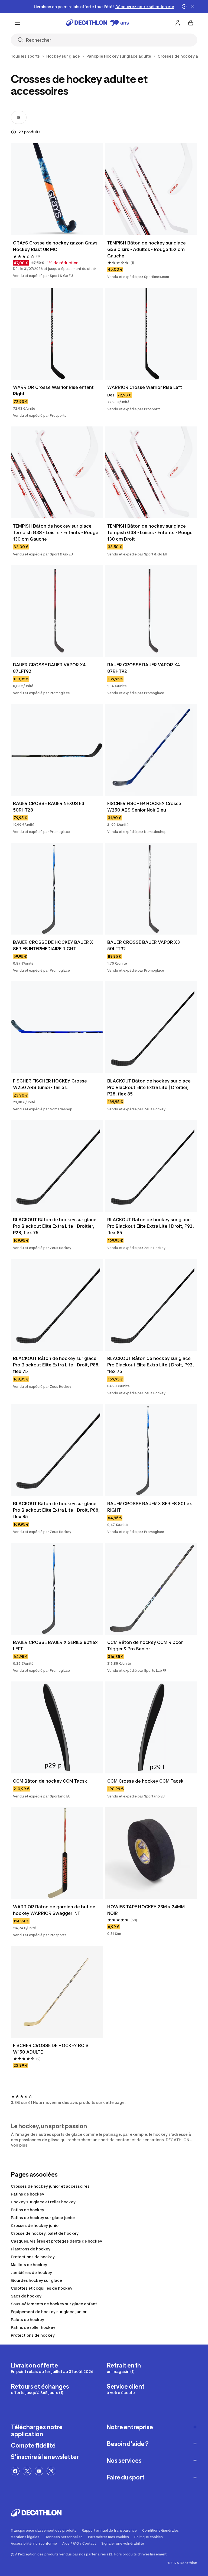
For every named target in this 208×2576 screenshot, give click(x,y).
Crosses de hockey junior (35, 2225)
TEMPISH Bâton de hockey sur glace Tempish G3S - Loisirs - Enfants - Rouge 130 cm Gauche (56, 532)
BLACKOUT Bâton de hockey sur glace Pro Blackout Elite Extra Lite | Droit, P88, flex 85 (57, 1510)
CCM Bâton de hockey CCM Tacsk (50, 1781)
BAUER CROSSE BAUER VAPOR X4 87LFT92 (50, 668)
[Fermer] (193, 6)
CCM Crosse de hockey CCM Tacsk (145, 1781)
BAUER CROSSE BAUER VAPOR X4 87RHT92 (144, 668)
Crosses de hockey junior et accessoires (50, 2186)
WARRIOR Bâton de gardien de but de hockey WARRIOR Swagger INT (55, 1910)
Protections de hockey (33, 2257)
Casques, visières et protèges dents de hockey (56, 2241)
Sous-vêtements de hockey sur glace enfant (54, 2304)
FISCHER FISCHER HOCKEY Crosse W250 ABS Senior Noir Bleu (145, 807)
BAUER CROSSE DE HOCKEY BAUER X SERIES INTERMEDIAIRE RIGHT (53, 945)
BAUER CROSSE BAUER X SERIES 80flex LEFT (56, 1645)
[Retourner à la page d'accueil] (97, 23)
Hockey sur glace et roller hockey (43, 2202)
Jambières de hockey (31, 2272)
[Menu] (17, 23)
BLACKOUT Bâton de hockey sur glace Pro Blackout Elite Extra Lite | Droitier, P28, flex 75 (55, 1226)
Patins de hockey (27, 2194)
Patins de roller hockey (33, 2327)
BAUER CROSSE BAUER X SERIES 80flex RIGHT (150, 1507)
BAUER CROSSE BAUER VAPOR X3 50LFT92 (144, 945)
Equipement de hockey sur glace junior (49, 2312)
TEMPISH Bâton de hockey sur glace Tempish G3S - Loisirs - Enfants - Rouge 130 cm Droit (150, 532)
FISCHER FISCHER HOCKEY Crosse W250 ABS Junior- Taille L (51, 1084)
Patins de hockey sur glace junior (43, 2218)
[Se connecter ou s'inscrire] (178, 23)
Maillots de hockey (29, 2265)
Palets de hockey (27, 2320)
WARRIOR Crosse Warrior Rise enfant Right (54, 390)
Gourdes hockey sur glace (36, 2280)
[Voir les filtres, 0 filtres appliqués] (19, 117)
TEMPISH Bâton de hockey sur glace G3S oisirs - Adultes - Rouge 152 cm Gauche (148, 249)
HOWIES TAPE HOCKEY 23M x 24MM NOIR (147, 1910)
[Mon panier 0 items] (191, 23)
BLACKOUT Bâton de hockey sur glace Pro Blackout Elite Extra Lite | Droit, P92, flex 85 (151, 1226)
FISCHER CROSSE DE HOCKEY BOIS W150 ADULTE (51, 2049)
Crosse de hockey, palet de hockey (45, 2233)
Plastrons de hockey (31, 2249)
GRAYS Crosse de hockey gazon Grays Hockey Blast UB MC (56, 246)
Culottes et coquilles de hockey (42, 2288)
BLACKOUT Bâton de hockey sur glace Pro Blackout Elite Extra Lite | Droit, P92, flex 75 (151, 1365)
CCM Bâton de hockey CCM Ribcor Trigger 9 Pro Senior (146, 1645)
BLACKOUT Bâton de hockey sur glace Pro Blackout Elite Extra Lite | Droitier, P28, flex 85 (149, 1087)
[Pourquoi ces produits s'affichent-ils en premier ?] (14, 132)
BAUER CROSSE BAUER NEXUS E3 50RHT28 (49, 807)
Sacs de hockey (26, 2296)
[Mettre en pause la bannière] (184, 6)
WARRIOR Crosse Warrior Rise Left (145, 387)
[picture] (57, 189)
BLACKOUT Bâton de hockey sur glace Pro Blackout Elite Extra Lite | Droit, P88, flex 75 (57, 1365)
